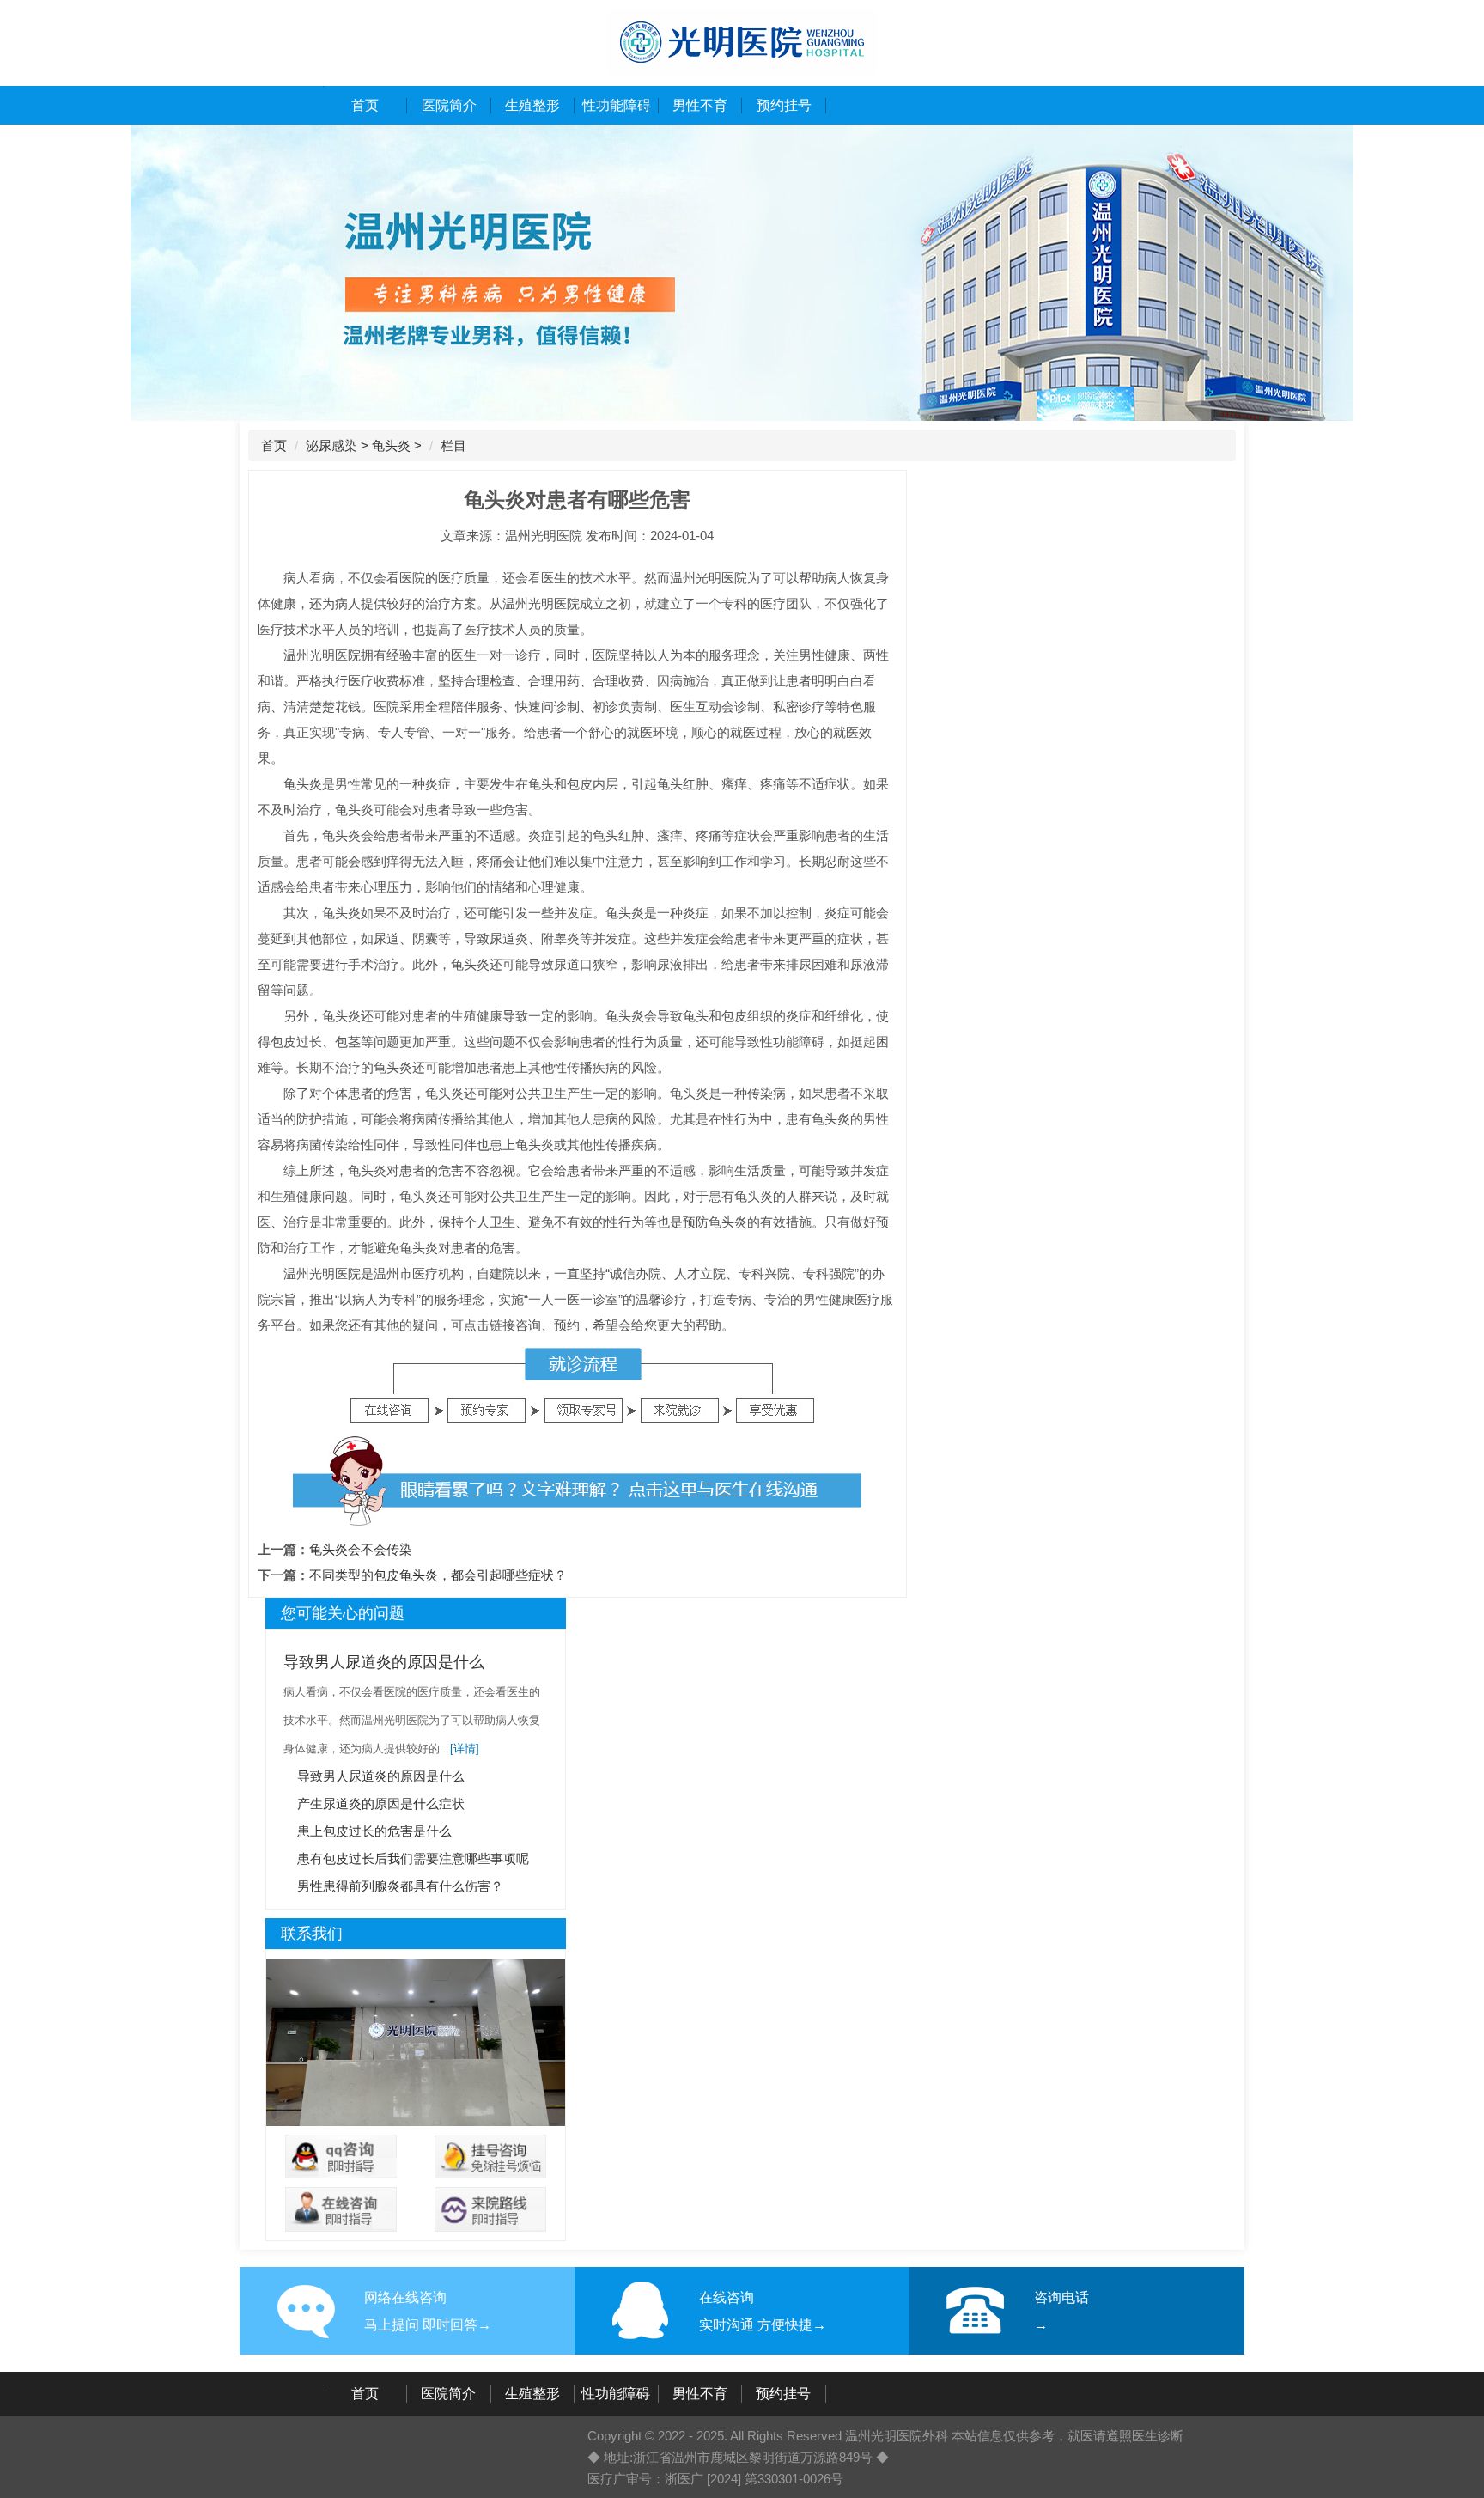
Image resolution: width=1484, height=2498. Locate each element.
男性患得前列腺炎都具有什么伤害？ (400, 1886)
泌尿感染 (331, 445)
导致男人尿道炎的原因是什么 (384, 1662)
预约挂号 (784, 105)
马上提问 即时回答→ (428, 2325)
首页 (365, 105)
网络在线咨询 (405, 2297)
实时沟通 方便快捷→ (763, 2325)
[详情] (465, 1749)
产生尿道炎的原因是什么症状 (381, 1803)
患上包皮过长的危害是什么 (374, 1831)
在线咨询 (727, 2297)
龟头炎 (391, 445)
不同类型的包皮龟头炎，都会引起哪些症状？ (438, 1575)
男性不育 (700, 105)
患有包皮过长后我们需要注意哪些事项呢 (413, 1858)
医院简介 (449, 105)
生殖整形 (532, 105)
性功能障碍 (617, 105)
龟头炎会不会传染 (361, 1549)
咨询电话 (1061, 2297)
